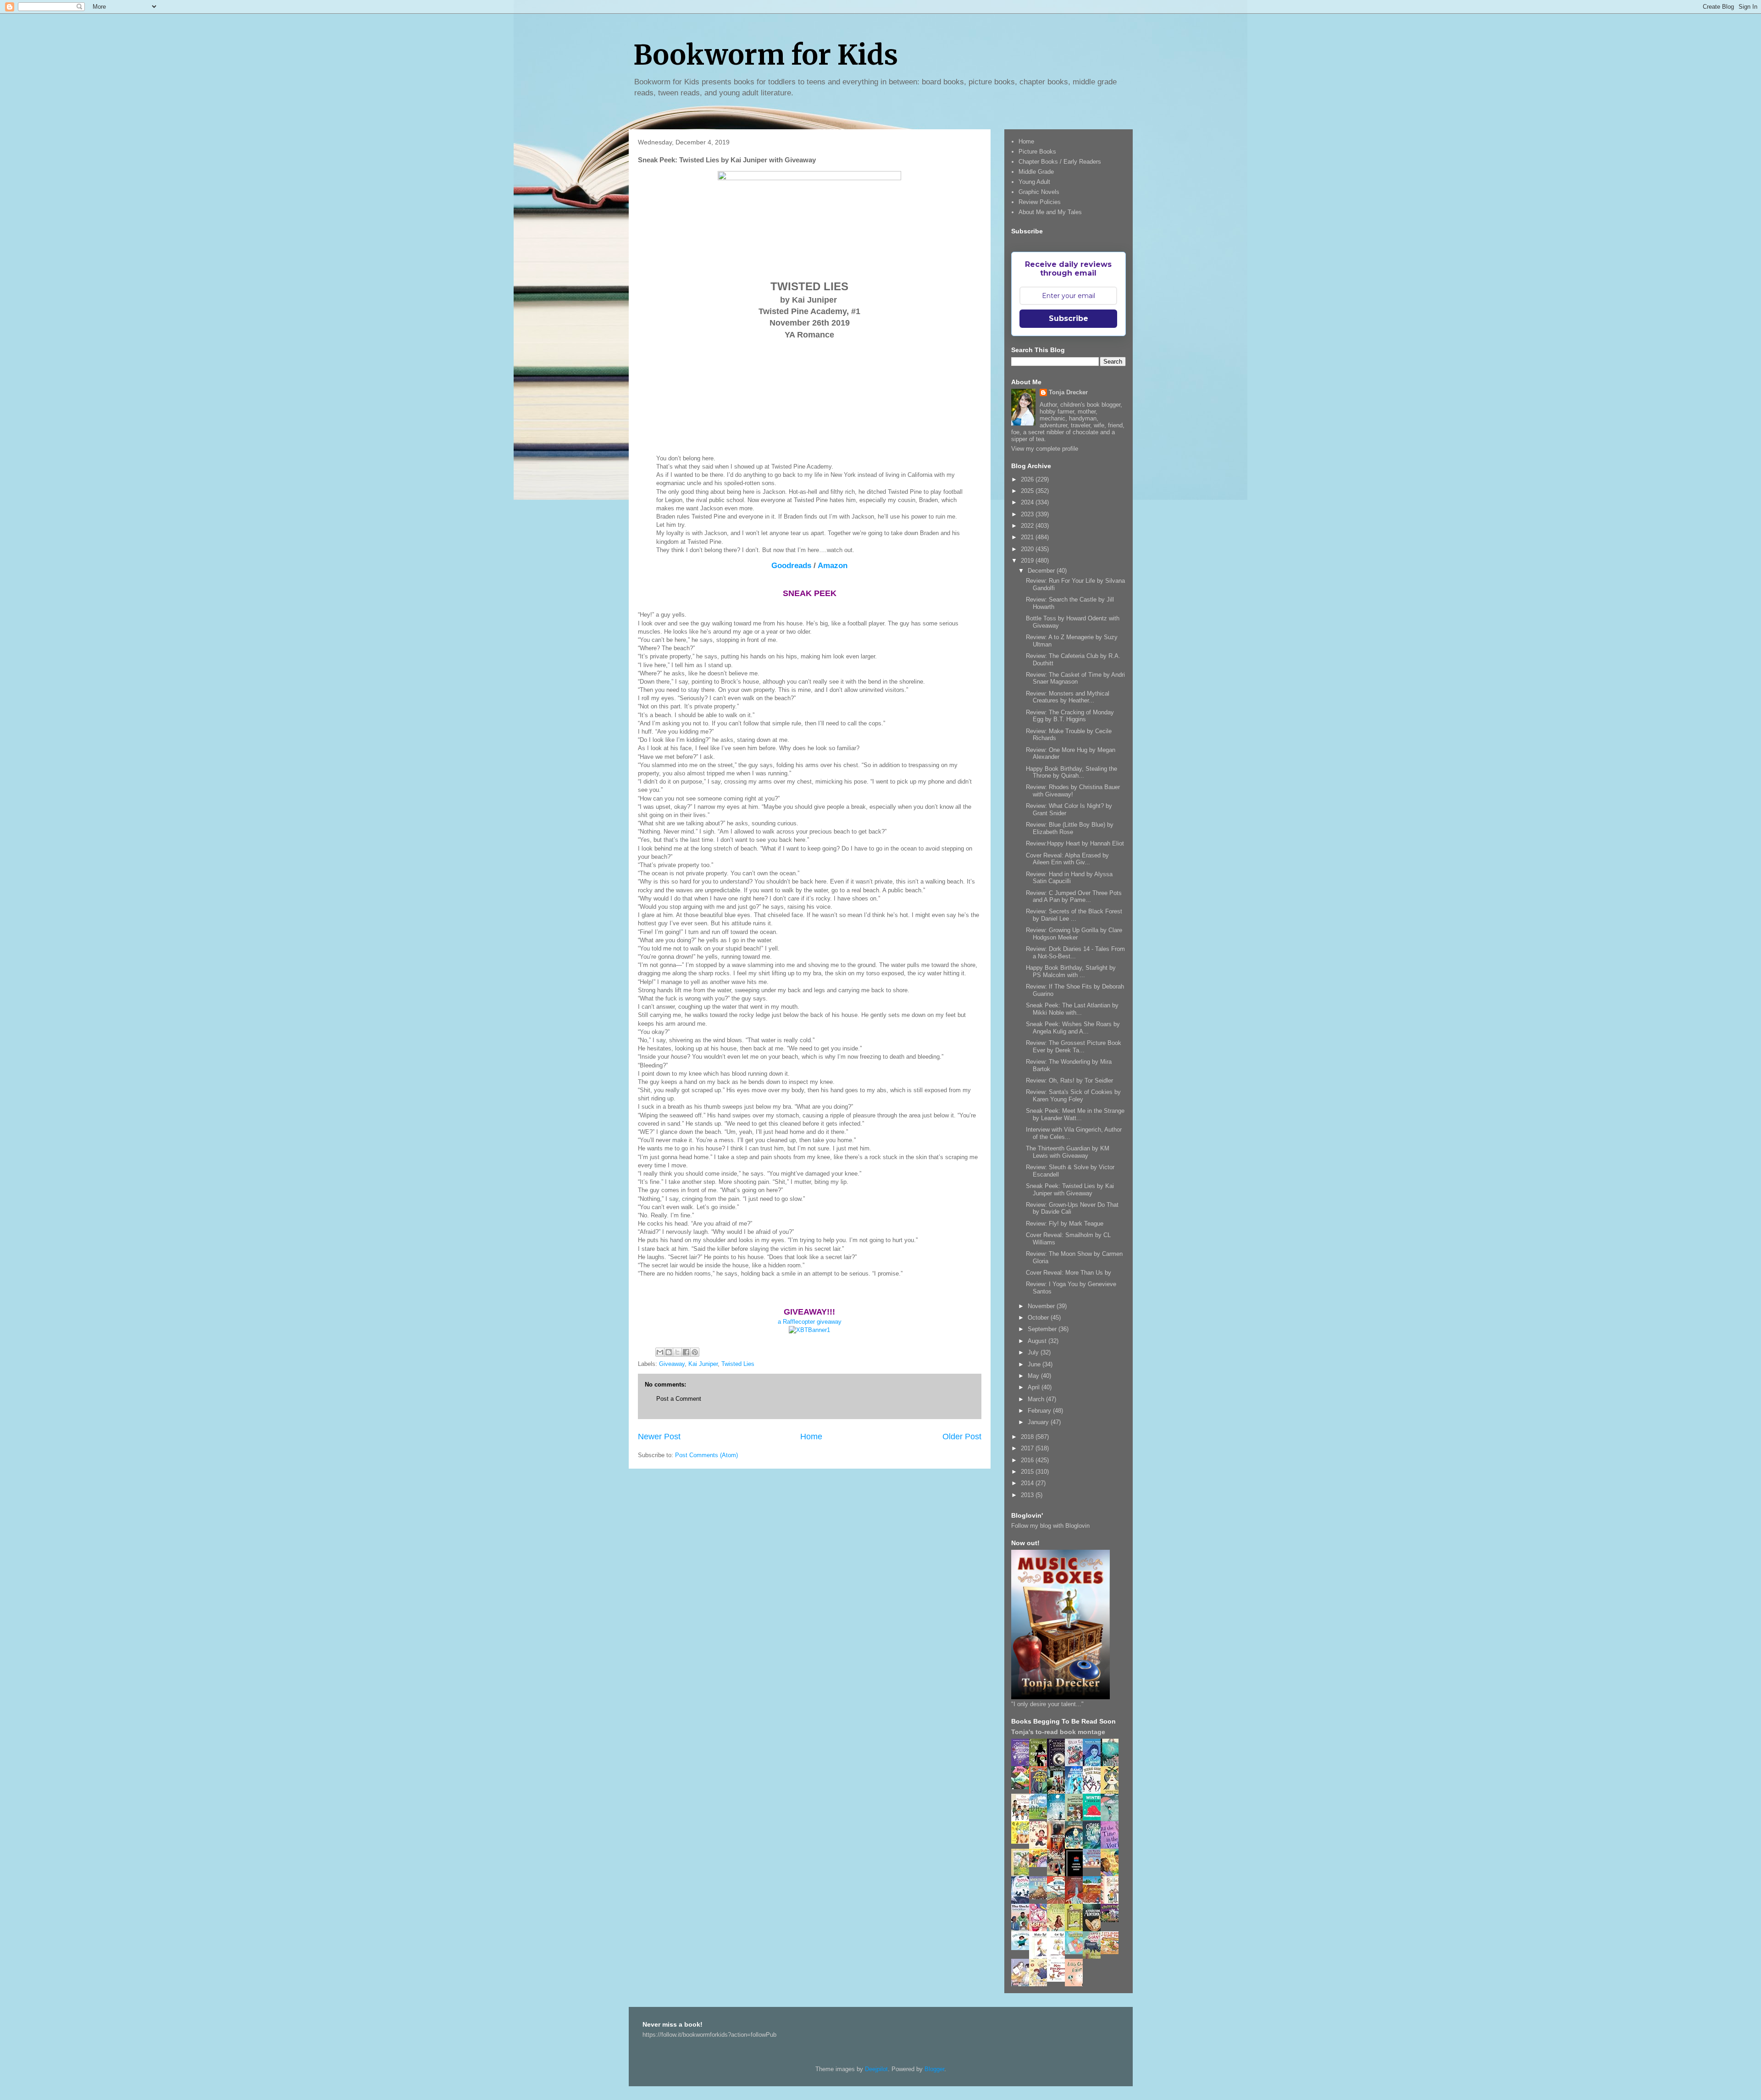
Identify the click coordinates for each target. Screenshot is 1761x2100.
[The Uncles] (1023, 1929)
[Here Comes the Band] (1094, 1792)
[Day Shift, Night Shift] (1041, 1865)
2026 (1028, 479)
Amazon (833, 566)
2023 (1028, 514)
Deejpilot (876, 2069)
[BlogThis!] (669, 1352)
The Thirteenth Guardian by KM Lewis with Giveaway (1068, 1152)
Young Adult (1034, 182)
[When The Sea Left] (1041, 1897)
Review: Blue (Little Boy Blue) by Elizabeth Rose (1070, 828)
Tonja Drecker (1068, 392)
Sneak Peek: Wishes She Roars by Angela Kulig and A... (1073, 1028)
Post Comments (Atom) (706, 1455)
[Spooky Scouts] (1112, 1920)
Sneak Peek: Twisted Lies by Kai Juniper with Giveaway (1070, 1190)
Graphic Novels (1039, 192)
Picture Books (1037, 152)
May (1034, 1376)
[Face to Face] (1112, 1875)
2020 (1028, 549)
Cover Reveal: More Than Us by (1069, 1273)
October (1039, 1318)
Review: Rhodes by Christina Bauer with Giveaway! (1073, 791)
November (1042, 1306)
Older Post (962, 1437)
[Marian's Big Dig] (1041, 1817)
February (1040, 1411)
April (1035, 1387)
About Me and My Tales (1050, 212)
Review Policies (1040, 202)
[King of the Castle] (1076, 1930)
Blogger (934, 2069)
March (1037, 1399)
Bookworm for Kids (766, 55)
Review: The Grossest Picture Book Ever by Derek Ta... (1074, 1047)
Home (811, 1437)
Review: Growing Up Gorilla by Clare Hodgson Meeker (1074, 934)
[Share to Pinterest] (695, 1352)
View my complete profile (1045, 449)
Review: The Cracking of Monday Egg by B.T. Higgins (1070, 716)
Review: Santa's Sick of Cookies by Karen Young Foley (1073, 1096)
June (1035, 1364)
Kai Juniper (703, 1364)
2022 (1028, 526)
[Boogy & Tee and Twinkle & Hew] (1023, 1787)
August (1038, 1341)
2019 (1028, 561)
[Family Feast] (1023, 1842)
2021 (1028, 537)
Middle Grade (1036, 172)
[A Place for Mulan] (1041, 1847)
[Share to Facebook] (686, 1352)
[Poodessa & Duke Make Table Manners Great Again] (1058, 1980)
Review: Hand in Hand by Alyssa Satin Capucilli (1069, 878)
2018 (1028, 1437)
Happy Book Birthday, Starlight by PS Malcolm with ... (1071, 971)
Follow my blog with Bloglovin (1050, 1526)
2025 (1028, 491)
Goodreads (791, 566)
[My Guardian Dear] (1076, 1952)
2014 (1028, 1483)
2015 (1028, 1472)
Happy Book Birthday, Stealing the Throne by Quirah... (1072, 772)
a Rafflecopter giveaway (810, 1322)
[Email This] (660, 1352)
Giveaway (672, 1364)
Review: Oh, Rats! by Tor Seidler (1069, 1080)
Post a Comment (679, 1399)
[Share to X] (677, 1352)
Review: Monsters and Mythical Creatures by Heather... (1068, 697)
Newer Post (659, 1437)
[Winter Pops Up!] (1094, 1818)
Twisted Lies (738, 1364)
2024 (1028, 502)
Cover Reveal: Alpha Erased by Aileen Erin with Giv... (1067, 859)
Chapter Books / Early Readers (1060, 162)
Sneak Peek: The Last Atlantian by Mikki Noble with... (1072, 1009)
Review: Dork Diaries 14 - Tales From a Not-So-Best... (1075, 953)
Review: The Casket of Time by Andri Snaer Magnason (1075, 678)
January (1039, 1422)
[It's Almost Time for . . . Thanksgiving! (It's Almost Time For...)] (1112, 1952)
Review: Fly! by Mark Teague (1065, 1224)
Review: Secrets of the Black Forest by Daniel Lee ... (1074, 915)
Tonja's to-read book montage (1058, 1732)
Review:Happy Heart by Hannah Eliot (1075, 843)
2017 (1028, 1448)
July (1034, 1352)
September (1043, 1329)
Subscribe (1069, 318)
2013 (1028, 1495)
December (1042, 571)
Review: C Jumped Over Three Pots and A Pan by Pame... (1074, 897)
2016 (1028, 1460)
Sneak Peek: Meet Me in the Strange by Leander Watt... (1075, 1114)
